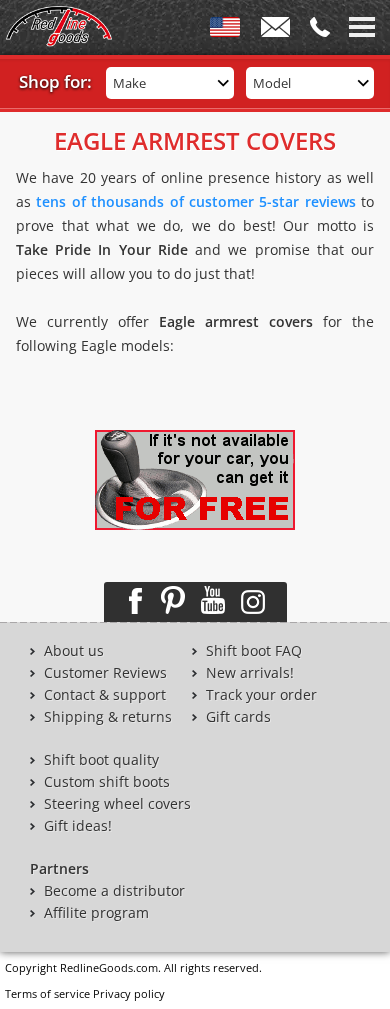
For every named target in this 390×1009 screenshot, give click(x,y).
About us (74, 651)
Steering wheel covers (117, 804)
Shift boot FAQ (254, 651)
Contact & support (105, 695)
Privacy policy (129, 993)
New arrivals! (250, 673)
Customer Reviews (105, 673)
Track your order (261, 695)
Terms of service (47, 993)
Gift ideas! (78, 826)
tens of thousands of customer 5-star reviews (195, 201)
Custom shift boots (107, 782)
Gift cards (238, 717)
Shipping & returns (108, 717)
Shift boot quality (101, 760)
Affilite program (96, 913)
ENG (225, 31)
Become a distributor (114, 891)
